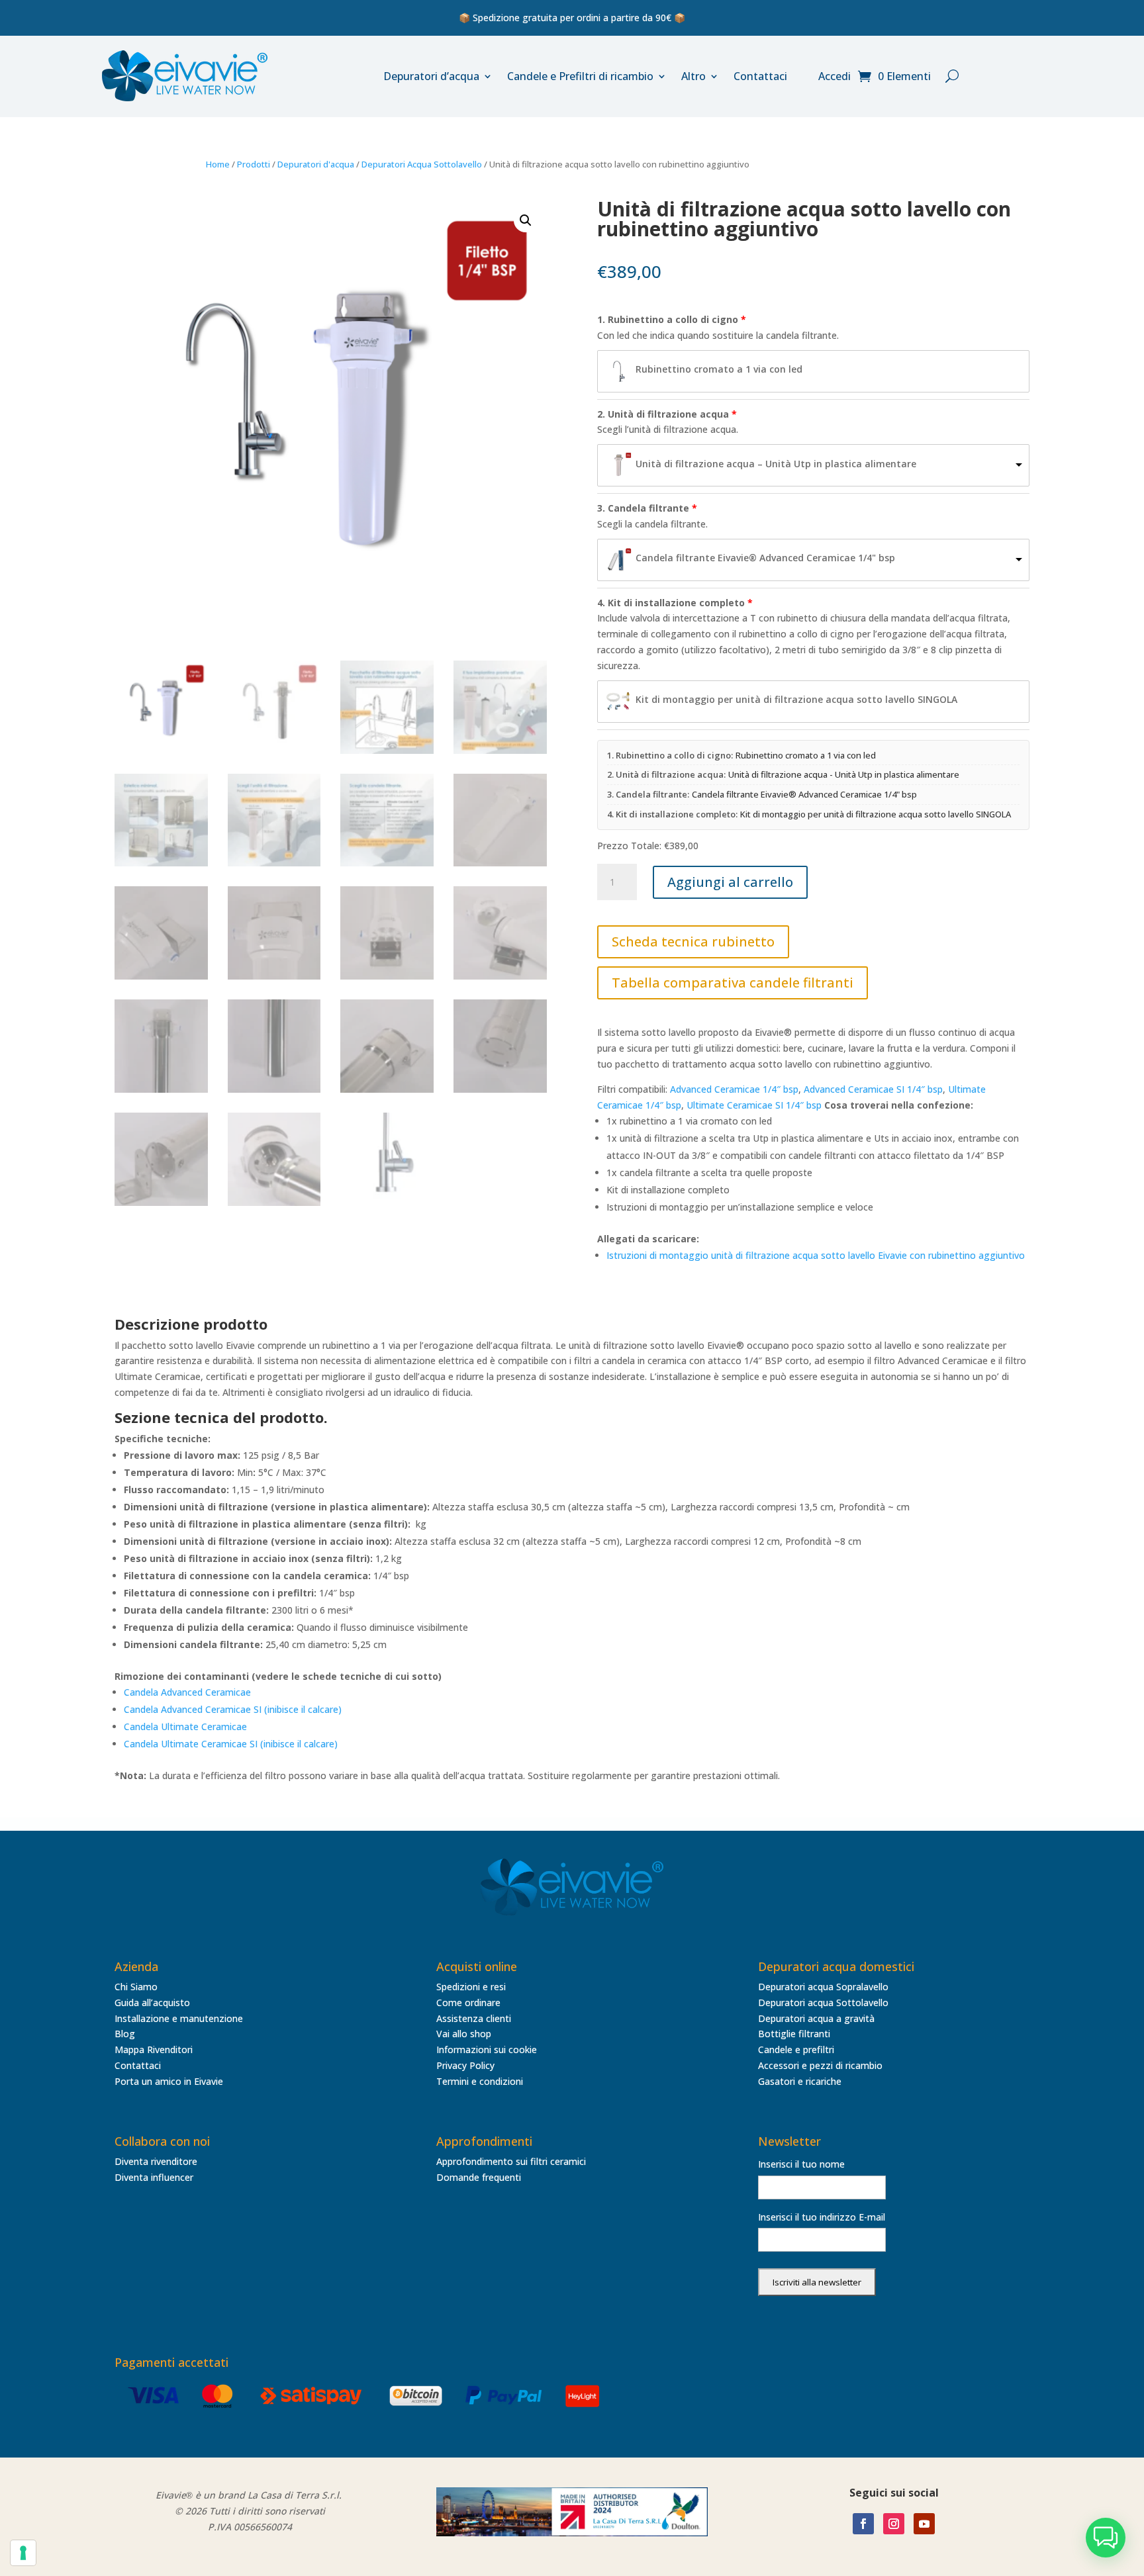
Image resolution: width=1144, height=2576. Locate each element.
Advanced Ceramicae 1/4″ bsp (734, 1089)
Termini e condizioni (480, 2081)
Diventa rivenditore (156, 2161)
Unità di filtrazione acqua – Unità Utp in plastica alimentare (776, 464)
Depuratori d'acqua (316, 164)
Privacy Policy (465, 2065)
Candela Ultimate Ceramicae (185, 1726)
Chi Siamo (136, 1987)
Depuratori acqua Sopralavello (823, 1987)
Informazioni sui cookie (487, 2049)
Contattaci (760, 76)
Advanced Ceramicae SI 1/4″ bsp (873, 1089)
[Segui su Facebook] (863, 2524)
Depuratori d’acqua (431, 76)
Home (218, 164)
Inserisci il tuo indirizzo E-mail (822, 2217)
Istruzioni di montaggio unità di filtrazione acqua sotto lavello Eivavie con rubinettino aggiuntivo (816, 1255)
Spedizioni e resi (471, 1987)
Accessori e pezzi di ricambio (820, 2065)
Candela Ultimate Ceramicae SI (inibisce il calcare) (231, 1744)
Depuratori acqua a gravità (816, 2018)
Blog (125, 2034)
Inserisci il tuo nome (801, 2164)
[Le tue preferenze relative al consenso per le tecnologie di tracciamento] (23, 2553)
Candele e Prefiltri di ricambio (580, 76)
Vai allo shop (464, 2034)
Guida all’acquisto (152, 2002)
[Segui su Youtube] (924, 2524)
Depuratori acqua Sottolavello (823, 2002)
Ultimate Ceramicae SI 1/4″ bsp (754, 1105)
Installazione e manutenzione (179, 2018)
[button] (526, 220)
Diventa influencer (154, 2177)
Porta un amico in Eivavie (169, 2081)
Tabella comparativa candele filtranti (733, 983)
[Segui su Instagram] (894, 2524)
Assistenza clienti (474, 2018)
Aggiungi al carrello (730, 882)
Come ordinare (468, 2002)
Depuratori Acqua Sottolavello (422, 164)
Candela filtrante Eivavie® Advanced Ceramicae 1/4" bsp (765, 558)
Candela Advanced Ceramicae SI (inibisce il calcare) (233, 1709)
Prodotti (254, 164)
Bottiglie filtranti (794, 2034)
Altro (693, 76)
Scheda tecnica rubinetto (693, 942)
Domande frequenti (479, 2177)
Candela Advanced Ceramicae (187, 1692)
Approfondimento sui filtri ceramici (511, 2161)
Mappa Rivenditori (154, 2049)
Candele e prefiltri (796, 2049)
